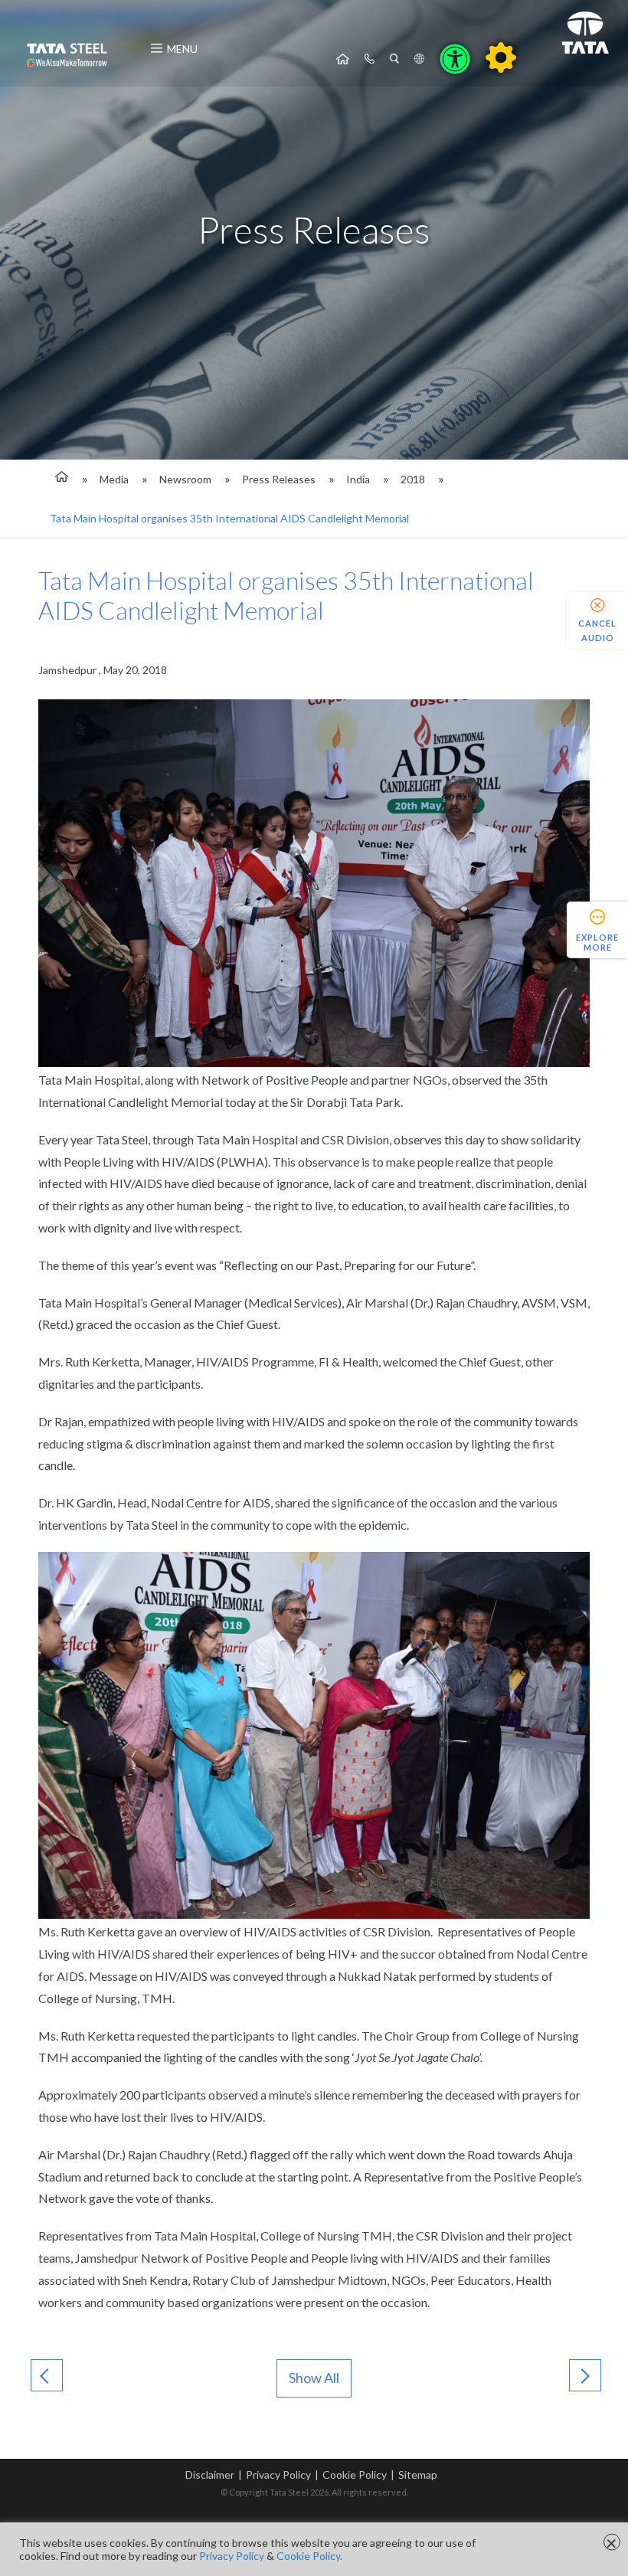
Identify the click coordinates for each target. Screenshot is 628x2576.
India (358, 479)
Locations (419, 59)
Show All (314, 2378)
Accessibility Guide (501, 57)
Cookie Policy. (309, 2556)
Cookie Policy (355, 2475)
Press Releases (279, 479)
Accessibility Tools (455, 59)
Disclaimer (210, 2475)
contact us (370, 59)
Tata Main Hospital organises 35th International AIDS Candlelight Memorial (229, 518)
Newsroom (185, 479)
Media (114, 479)
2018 (413, 479)
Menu (182, 49)
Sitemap (418, 2475)
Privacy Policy (278, 2475)
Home (343, 59)
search (394, 59)
